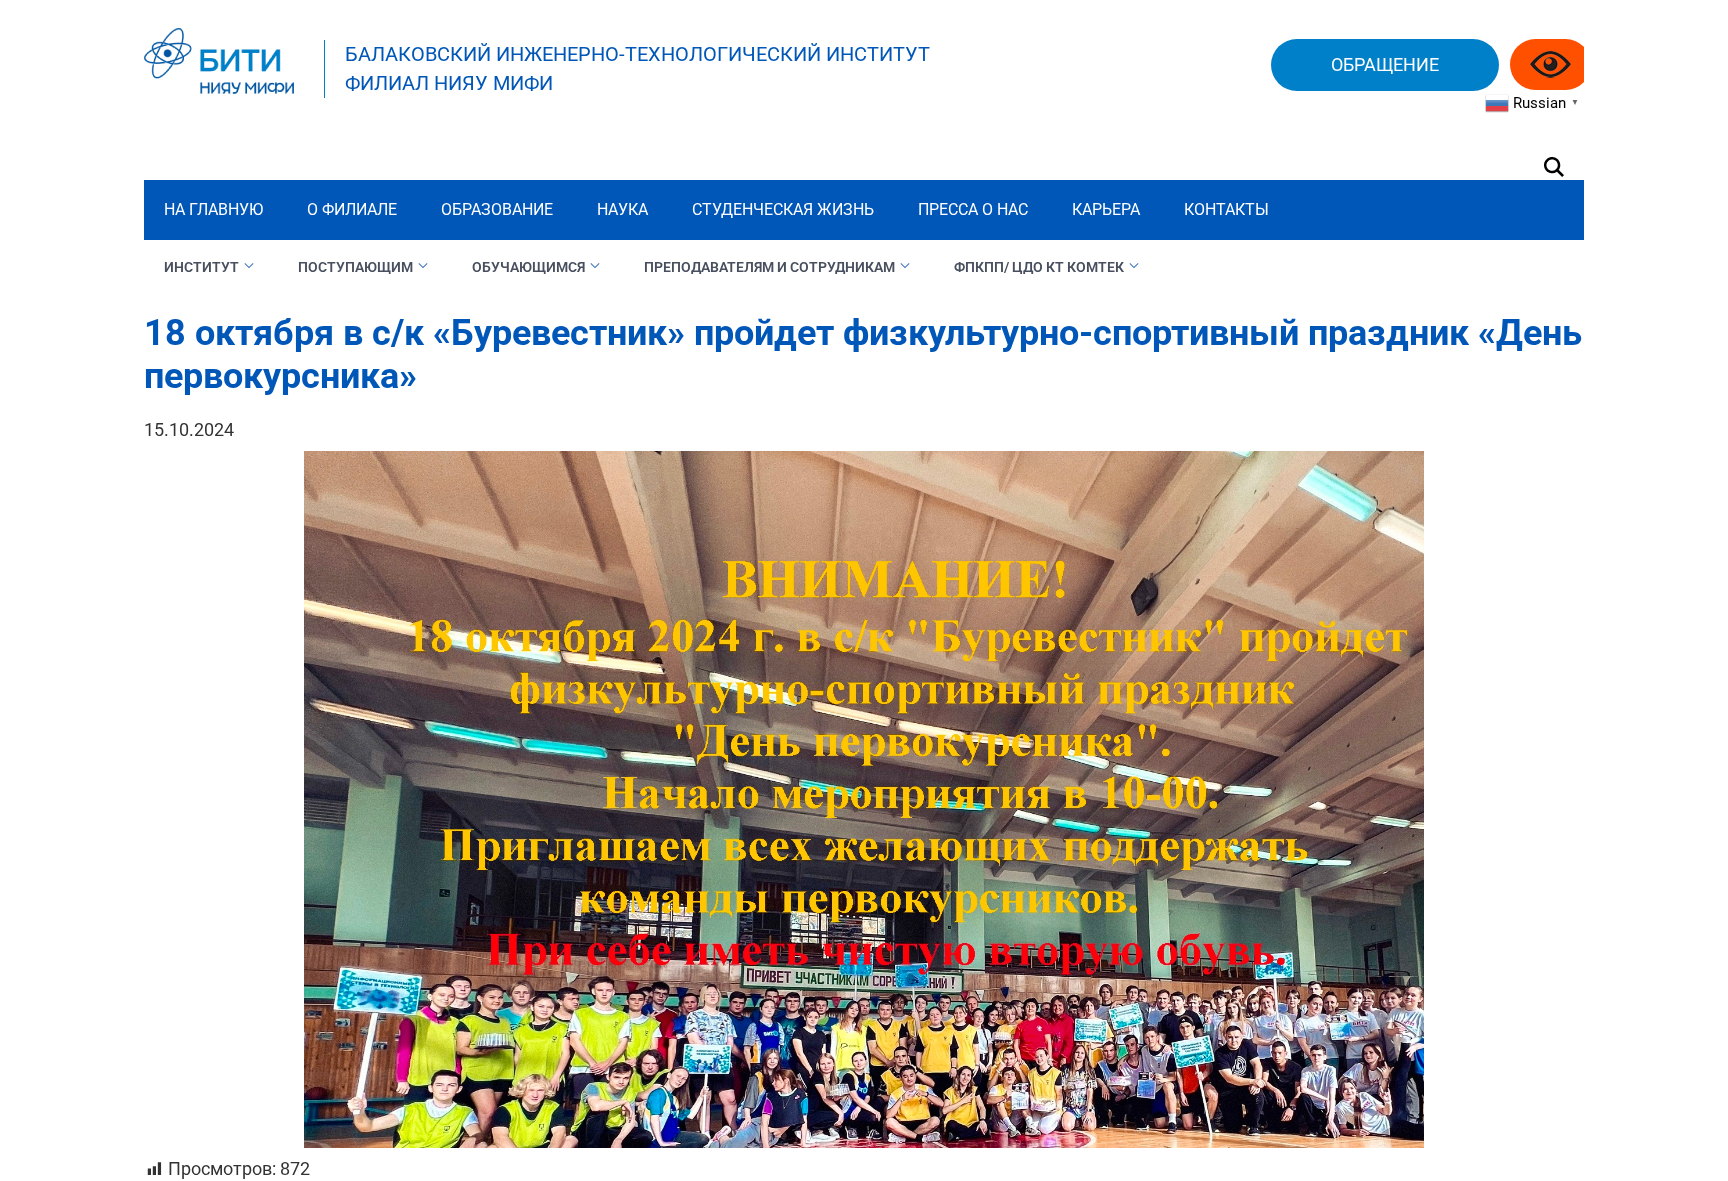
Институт (201, 267)
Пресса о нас (973, 209)
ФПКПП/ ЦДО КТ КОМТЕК (1039, 267)
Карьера (1106, 209)
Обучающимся (528, 267)
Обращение (1385, 64)
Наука (622, 209)
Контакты (1226, 209)
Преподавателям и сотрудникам (769, 267)
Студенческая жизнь (783, 209)
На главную (213, 209)
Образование (497, 209)
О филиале (352, 209)
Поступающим (355, 267)
